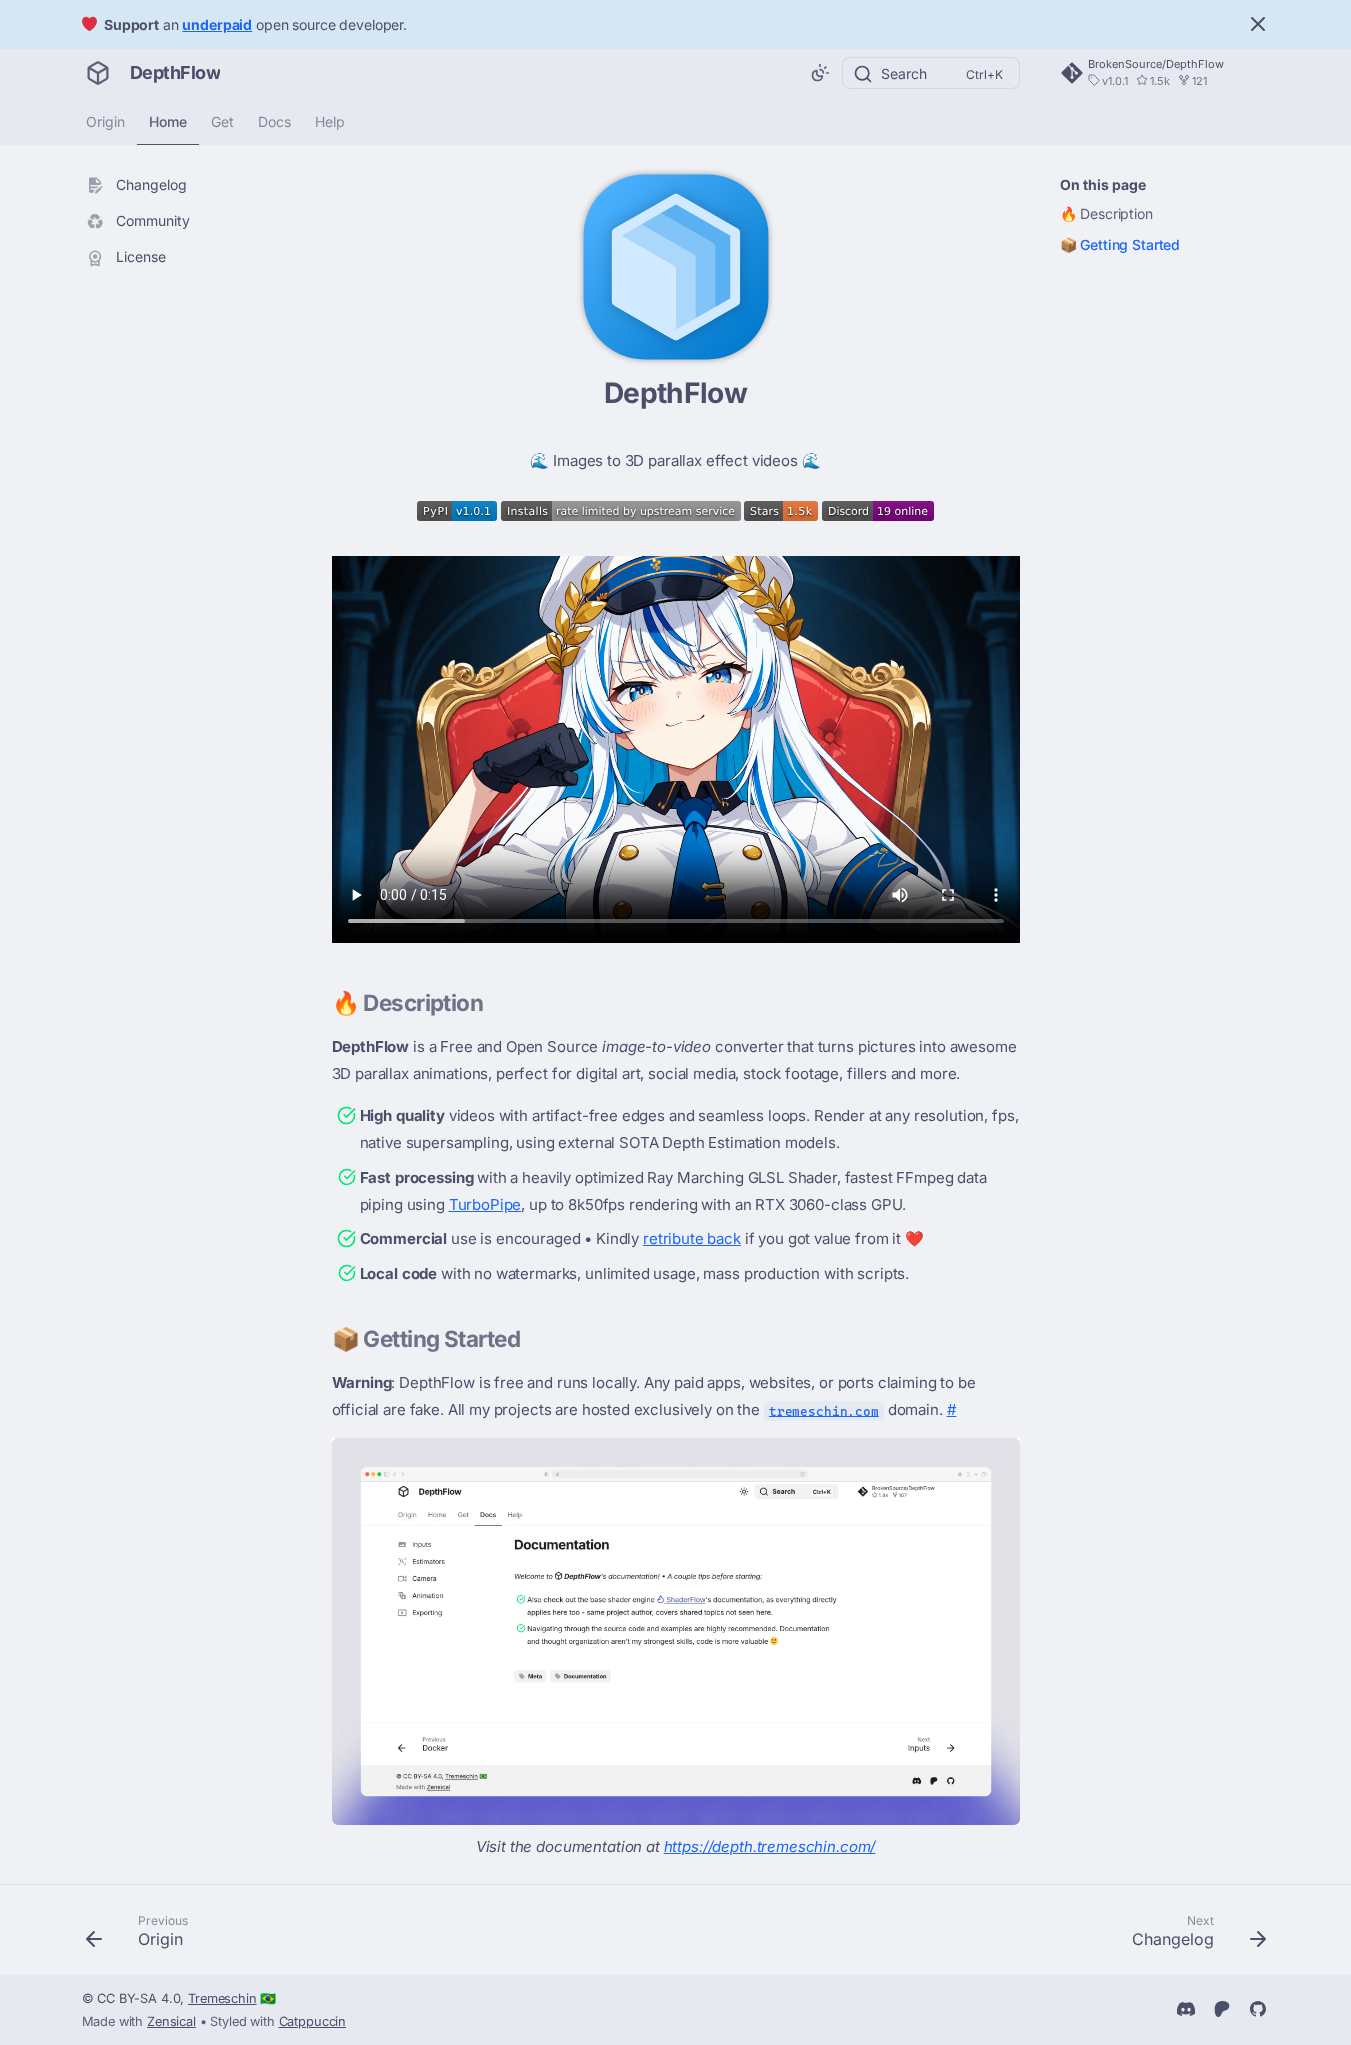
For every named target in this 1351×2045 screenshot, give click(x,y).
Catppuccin (313, 2021)
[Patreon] (1222, 2007)
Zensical (171, 2021)
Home (168, 121)
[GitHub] (1258, 2007)
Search (904, 73)
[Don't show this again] (1258, 24)
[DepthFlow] (98, 73)
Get (222, 121)
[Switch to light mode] (820, 73)
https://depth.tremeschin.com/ (770, 1846)
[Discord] (1186, 2007)
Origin (105, 121)
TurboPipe (485, 1204)
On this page (1103, 184)
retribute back (692, 1238)
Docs (274, 121)
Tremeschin (222, 1998)
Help (330, 121)
